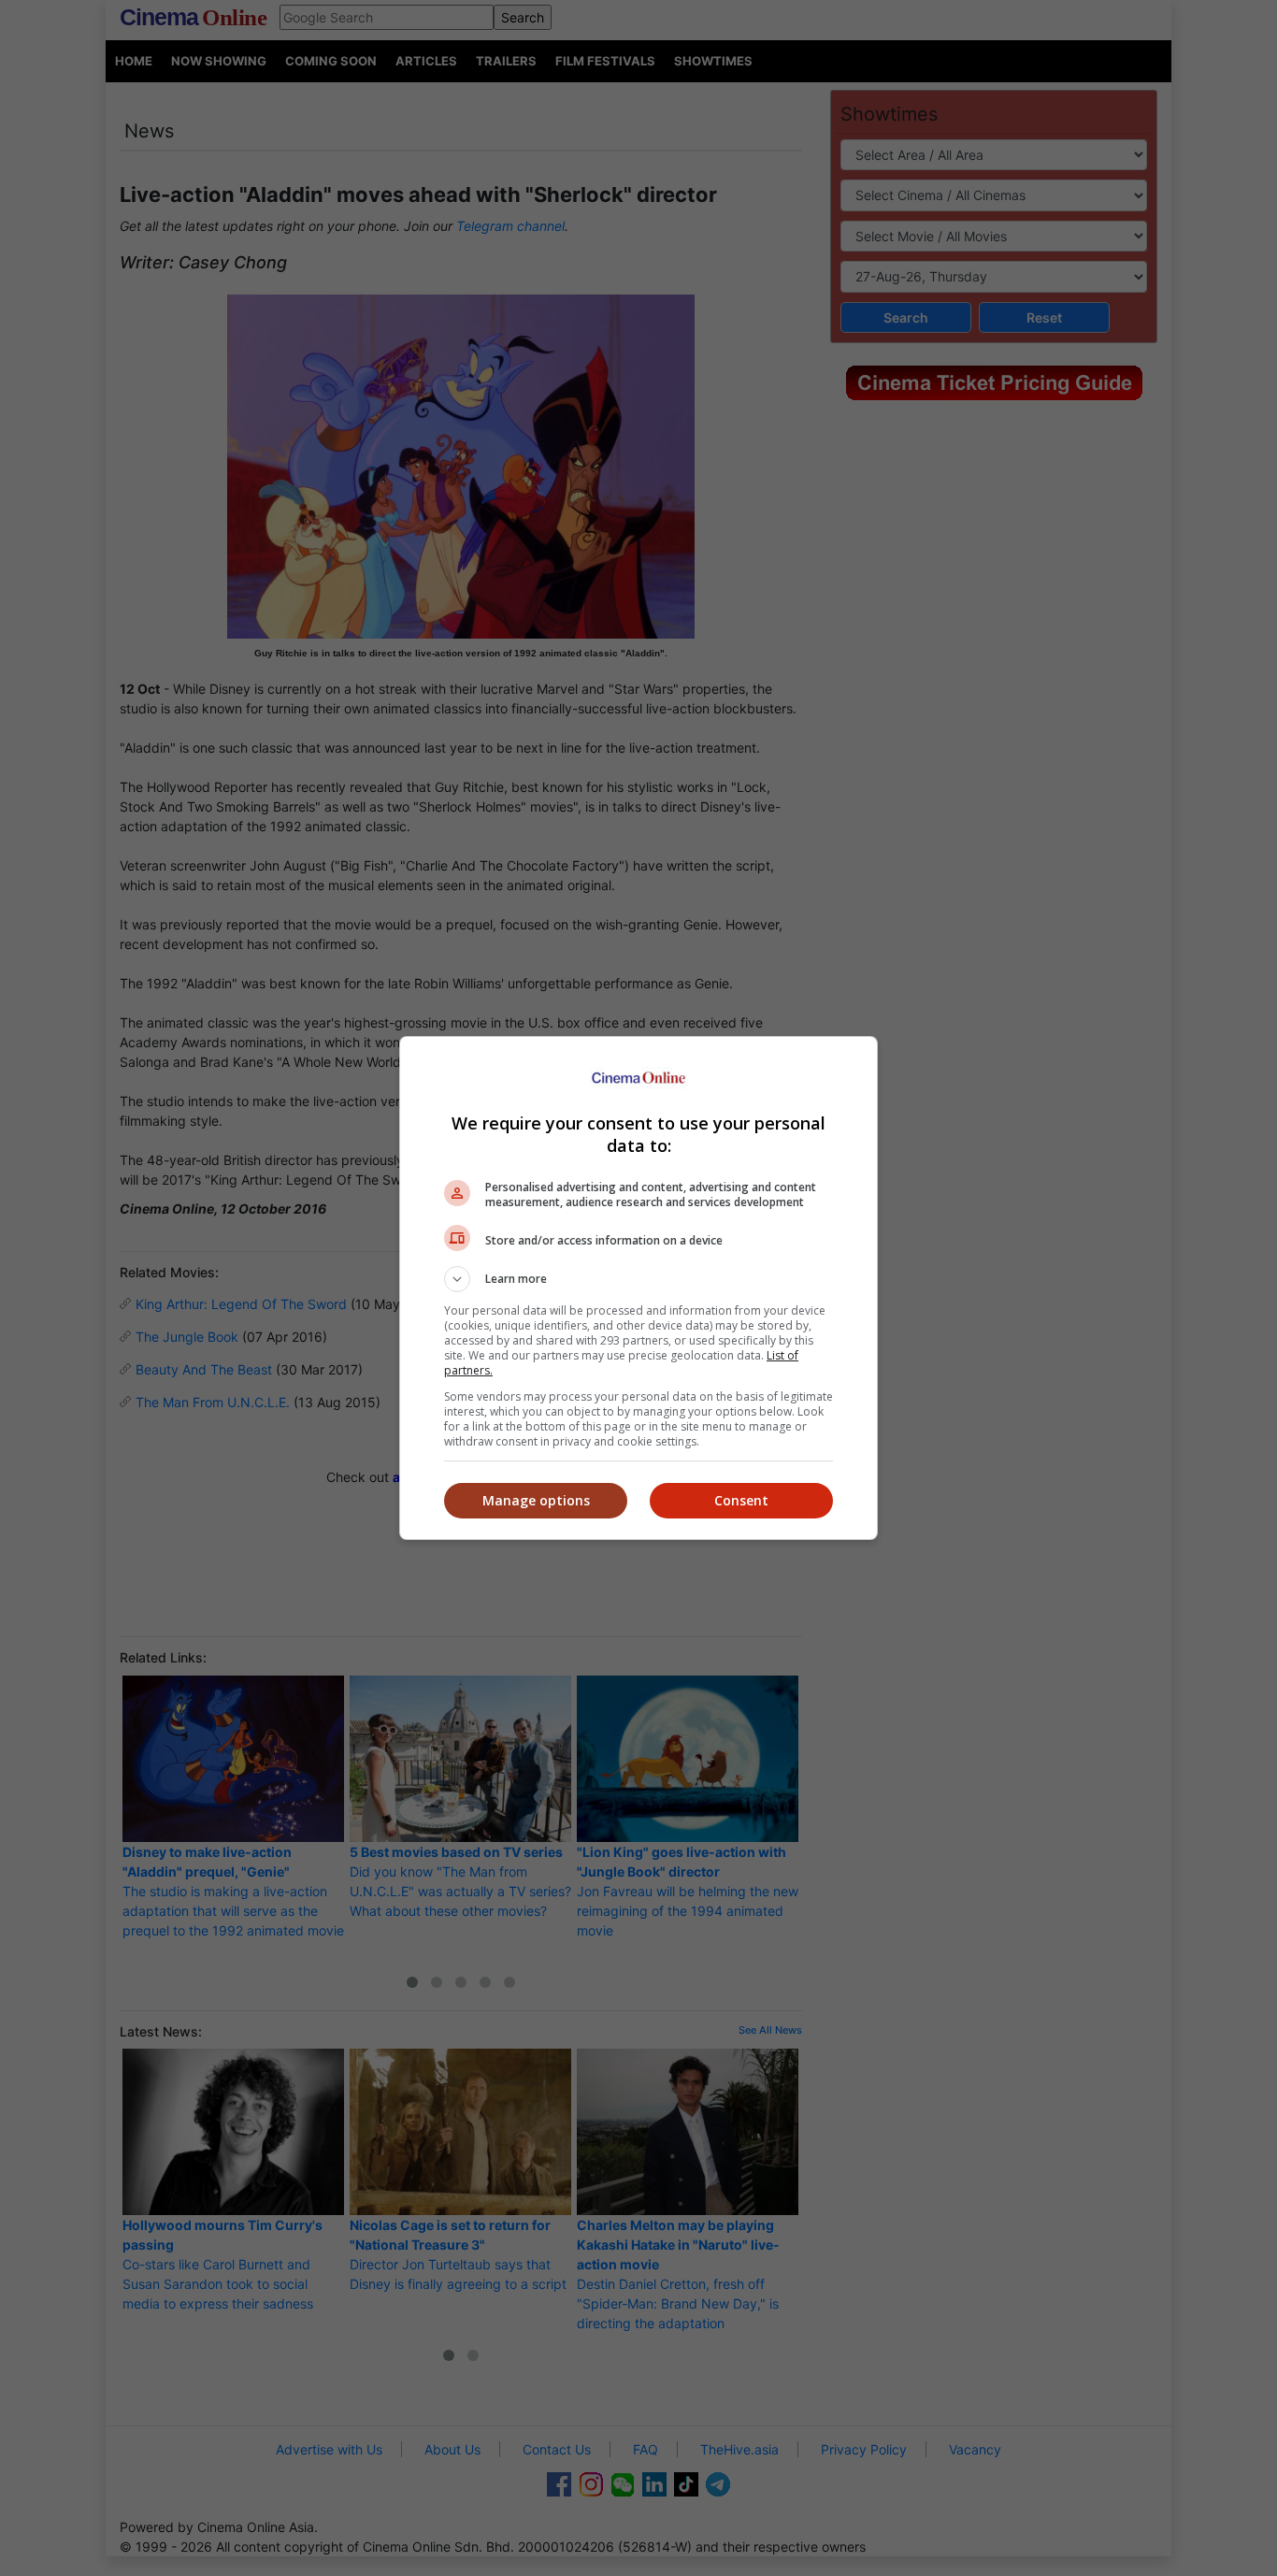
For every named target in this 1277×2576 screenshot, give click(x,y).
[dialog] (638, 1288)
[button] (638, 1279)
